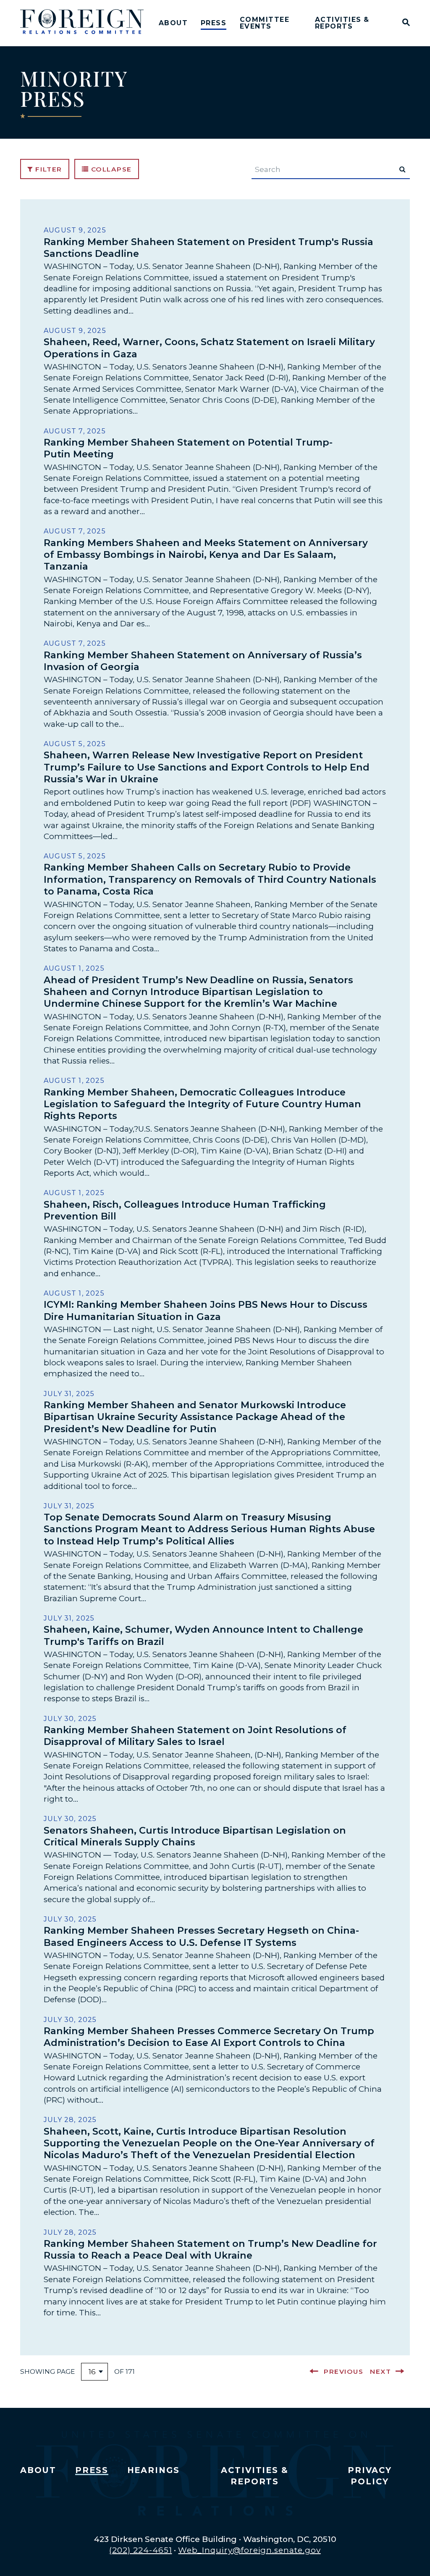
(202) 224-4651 (140, 2550)
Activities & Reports (342, 23)
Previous (343, 2371)
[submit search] (402, 169)
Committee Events (265, 23)
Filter (48, 169)
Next (380, 2371)
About (173, 23)
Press (214, 23)
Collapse (110, 169)
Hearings (154, 2470)
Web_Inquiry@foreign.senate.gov (249, 2550)
